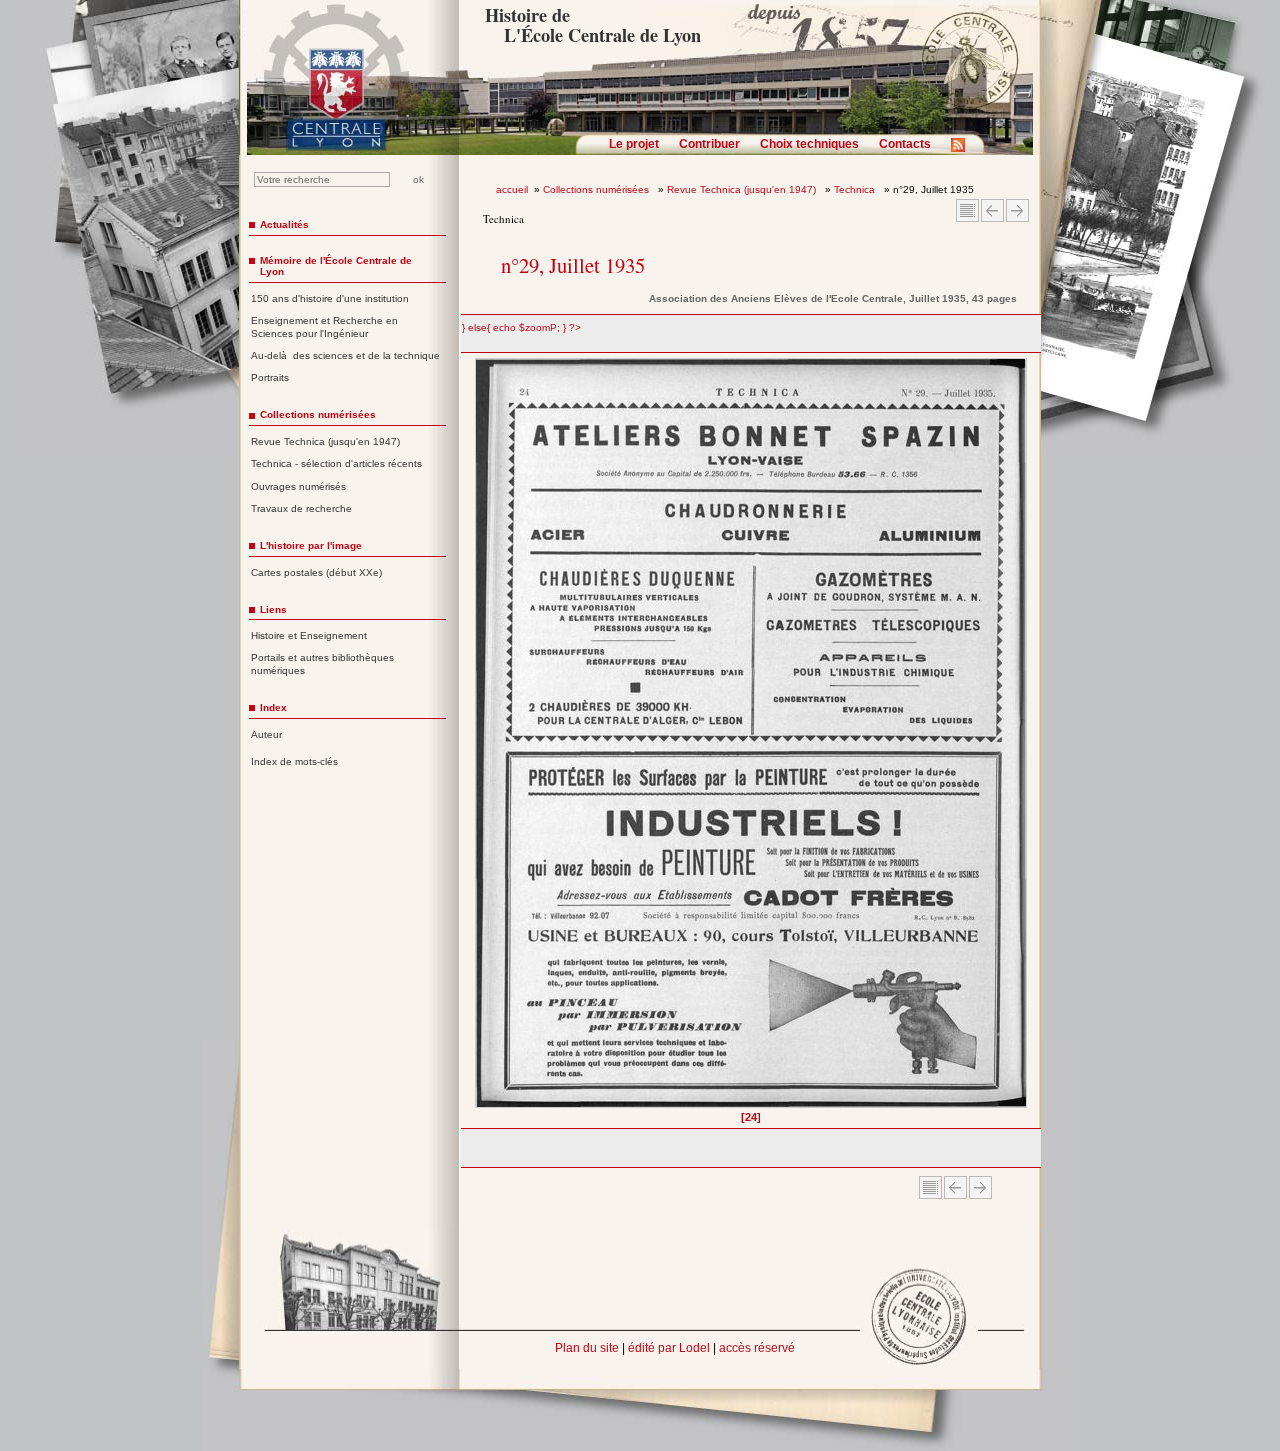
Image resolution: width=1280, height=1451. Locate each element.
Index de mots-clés (294, 761)
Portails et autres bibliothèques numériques (322, 664)
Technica (856, 189)
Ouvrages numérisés (298, 486)
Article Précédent (992, 210)
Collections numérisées (597, 189)
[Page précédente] (481, 740)
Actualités (284, 224)
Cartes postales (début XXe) (316, 572)
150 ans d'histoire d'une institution (330, 298)
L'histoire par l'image (311, 545)
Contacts (905, 144)
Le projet (634, 144)
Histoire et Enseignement (309, 635)
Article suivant (1017, 210)
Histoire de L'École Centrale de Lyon (592, 25)
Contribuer (709, 144)
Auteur (266, 734)
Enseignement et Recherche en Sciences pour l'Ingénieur (324, 327)
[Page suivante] (1021, 740)
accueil (512, 189)
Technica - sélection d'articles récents (336, 463)
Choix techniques (809, 144)
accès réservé (757, 1348)
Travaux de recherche (301, 508)
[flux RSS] (963, 151)
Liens (273, 609)
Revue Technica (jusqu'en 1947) (743, 189)
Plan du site (587, 1348)
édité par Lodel (669, 1348)
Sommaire (967, 210)
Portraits (270, 377)
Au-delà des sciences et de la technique (345, 355)
